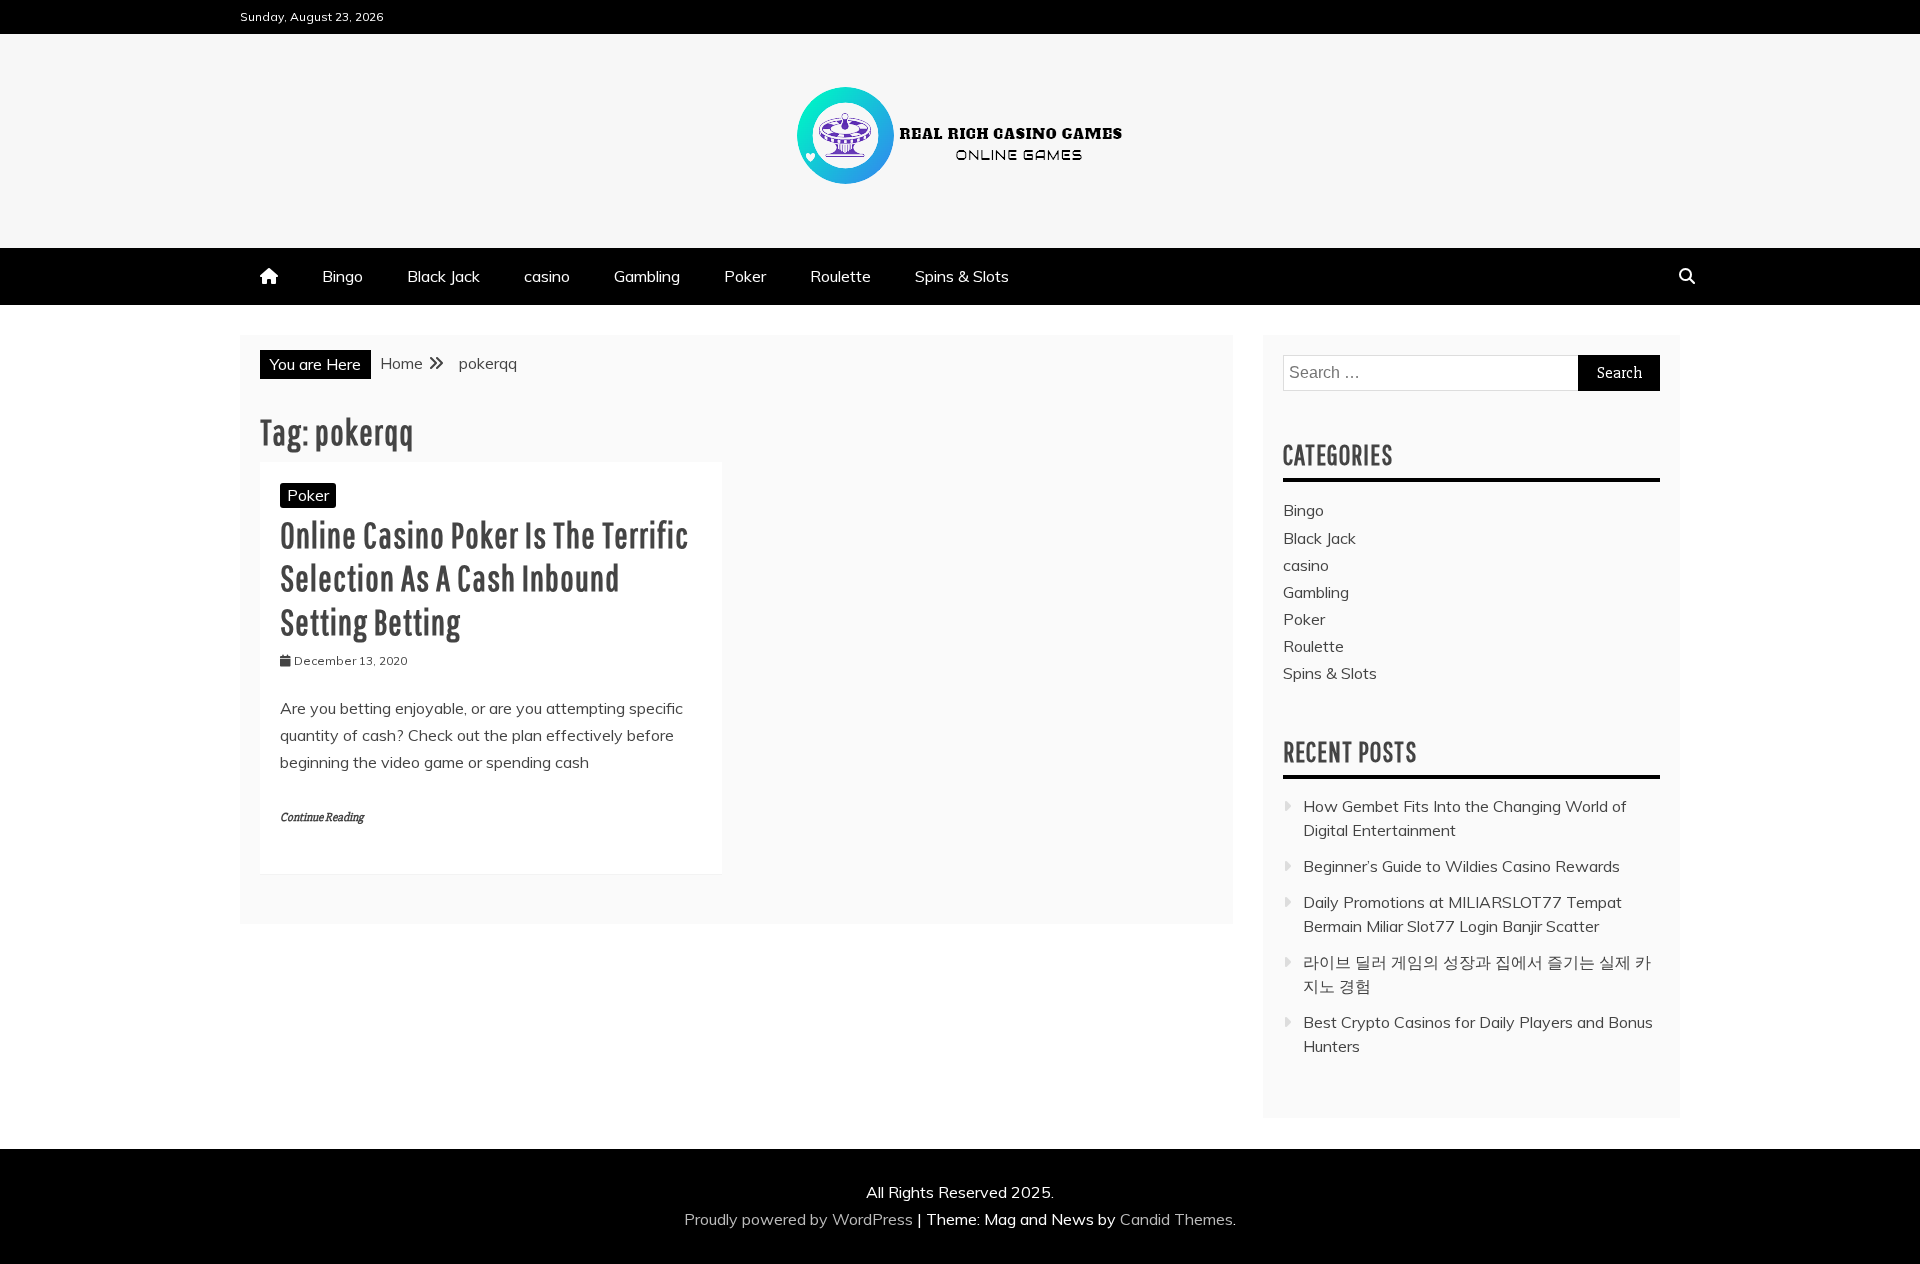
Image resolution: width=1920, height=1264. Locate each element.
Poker (745, 276)
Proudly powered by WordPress (800, 1219)
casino (547, 276)
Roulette (840, 276)
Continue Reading (321, 817)
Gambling (647, 276)
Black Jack (443, 276)
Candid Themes (1176, 1219)
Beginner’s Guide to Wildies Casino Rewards (1461, 866)
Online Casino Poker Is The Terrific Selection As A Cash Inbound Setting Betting (484, 577)
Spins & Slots (962, 276)
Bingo (342, 276)
